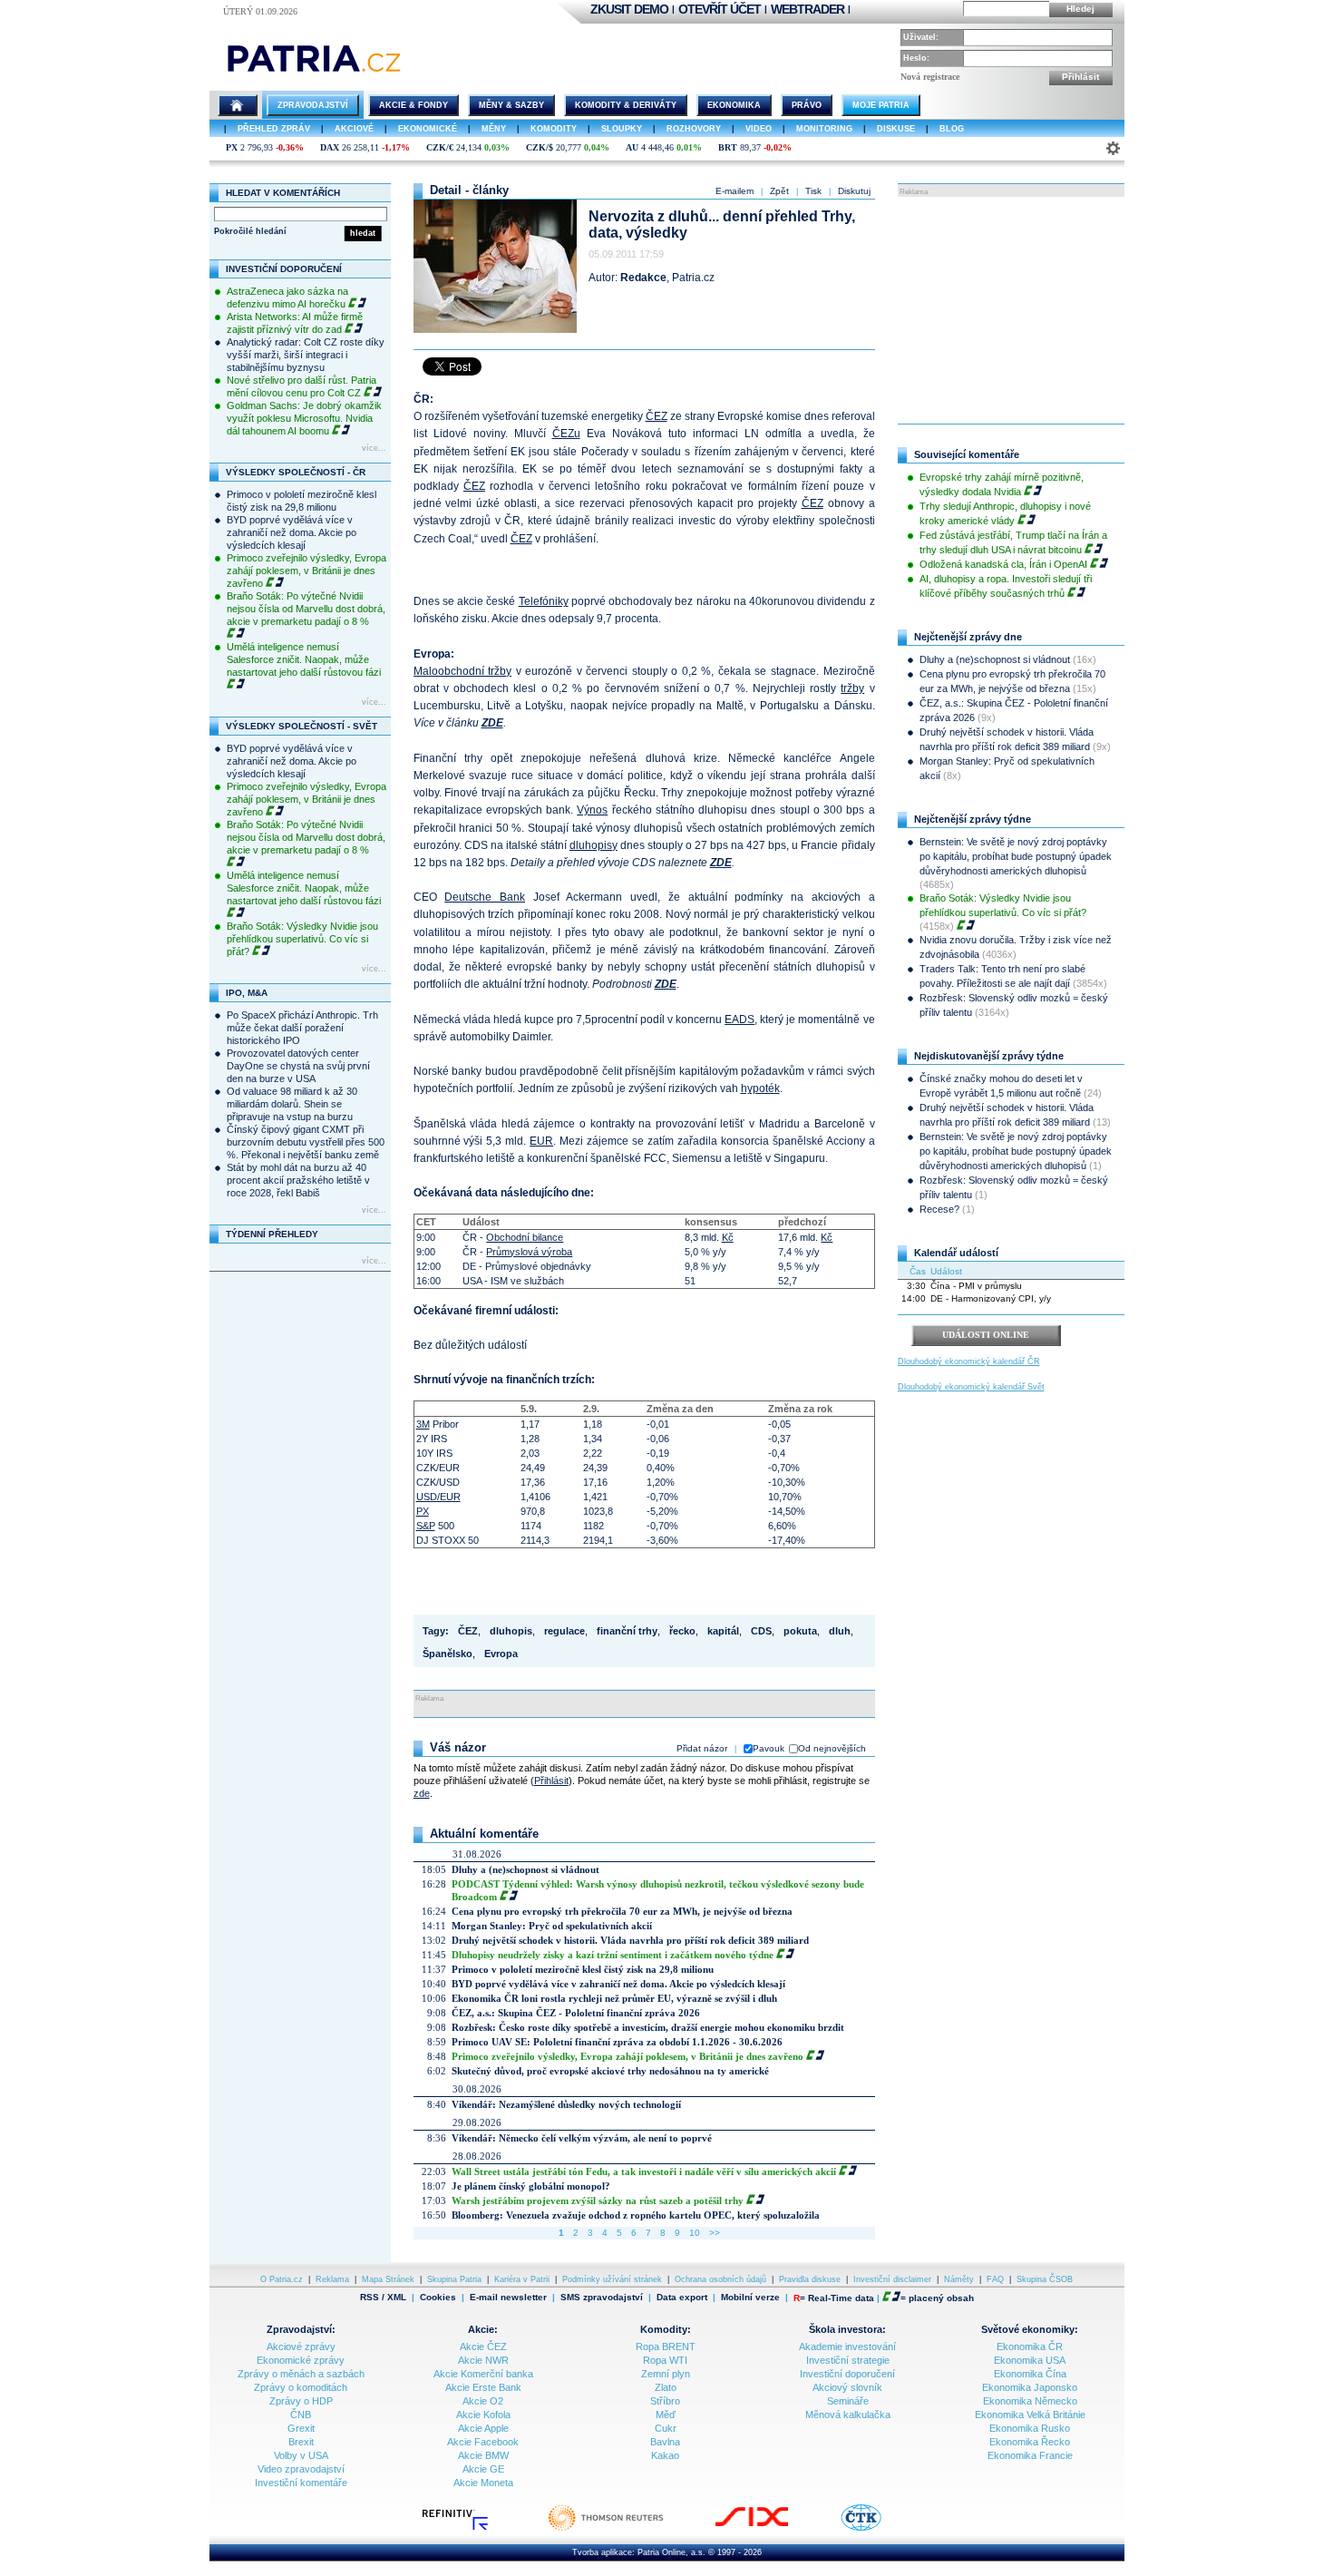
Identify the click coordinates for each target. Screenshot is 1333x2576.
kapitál (723, 1631)
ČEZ (657, 416)
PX (232, 147)
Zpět (779, 191)
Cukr (666, 2428)
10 (695, 2233)
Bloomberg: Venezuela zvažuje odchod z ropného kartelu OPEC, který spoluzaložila (636, 2215)
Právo (807, 105)
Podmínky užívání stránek (612, 2279)
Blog (952, 129)
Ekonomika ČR (1030, 2347)
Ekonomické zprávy (301, 2360)
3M (423, 1424)
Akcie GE (483, 2469)
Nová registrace (930, 77)
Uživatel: (921, 37)
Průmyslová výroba (529, 1252)
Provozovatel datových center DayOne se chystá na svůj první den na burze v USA (298, 1066)
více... (374, 448)
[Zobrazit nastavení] (1113, 148)
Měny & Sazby (511, 105)
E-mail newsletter (508, 2297)
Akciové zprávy (301, 2347)
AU (632, 147)
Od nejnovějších (832, 1748)
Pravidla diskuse (810, 2279)
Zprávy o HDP (301, 2401)
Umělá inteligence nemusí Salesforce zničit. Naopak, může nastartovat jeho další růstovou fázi (304, 659)
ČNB (301, 2415)
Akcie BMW (483, 2455)
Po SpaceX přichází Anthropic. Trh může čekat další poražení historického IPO (302, 1028)
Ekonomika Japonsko (1030, 2387)
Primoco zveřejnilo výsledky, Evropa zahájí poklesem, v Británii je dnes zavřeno (306, 571)
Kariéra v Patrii (522, 2279)
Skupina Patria (454, 2279)
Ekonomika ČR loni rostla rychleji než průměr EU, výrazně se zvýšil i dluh (614, 1998)
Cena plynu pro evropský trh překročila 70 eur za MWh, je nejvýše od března (622, 1911)
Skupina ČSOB (1045, 2279)
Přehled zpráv (274, 129)
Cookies (438, 2297)
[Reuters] (624, 2529)
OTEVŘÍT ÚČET (720, 9)
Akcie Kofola (483, 2415)
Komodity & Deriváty (626, 105)
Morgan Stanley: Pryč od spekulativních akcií (552, 1926)
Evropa (501, 1654)
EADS (739, 1020)
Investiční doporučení (847, 2374)
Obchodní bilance (525, 1237)
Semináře (848, 2401)
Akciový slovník (847, 2387)
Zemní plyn (666, 2374)
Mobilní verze (750, 2297)
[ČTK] (879, 2529)
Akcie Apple (483, 2428)
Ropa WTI (665, 2360)
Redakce (643, 278)
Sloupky (622, 129)
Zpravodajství (313, 105)
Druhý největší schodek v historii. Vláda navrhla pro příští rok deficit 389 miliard (630, 1940)
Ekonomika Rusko (1030, 2428)
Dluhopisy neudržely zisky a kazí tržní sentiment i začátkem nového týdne (613, 1955)
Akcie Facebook (483, 2442)
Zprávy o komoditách (301, 2387)
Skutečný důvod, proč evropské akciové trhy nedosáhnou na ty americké (610, 2071)
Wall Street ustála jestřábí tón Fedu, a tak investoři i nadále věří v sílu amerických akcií (644, 2171)
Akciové (354, 129)
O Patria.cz (282, 2279)
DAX (330, 147)
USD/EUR (438, 1497)
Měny (494, 129)
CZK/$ (540, 147)
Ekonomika (734, 105)
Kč (728, 1237)
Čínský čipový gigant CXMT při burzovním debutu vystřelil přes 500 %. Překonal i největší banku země (306, 1142)
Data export (682, 2297)
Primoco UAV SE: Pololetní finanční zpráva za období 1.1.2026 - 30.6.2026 (617, 2042)
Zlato (666, 2387)
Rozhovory (694, 129)
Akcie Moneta (483, 2483)
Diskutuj (854, 191)
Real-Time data (841, 2298)
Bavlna (665, 2442)
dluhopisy (594, 845)
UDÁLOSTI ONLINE (986, 1335)
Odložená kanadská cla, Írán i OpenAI (1003, 564)
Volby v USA (301, 2455)
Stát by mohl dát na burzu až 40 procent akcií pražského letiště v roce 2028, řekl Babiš (298, 1180)
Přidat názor (702, 1748)
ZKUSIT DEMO (629, 9)
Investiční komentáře (301, 2483)
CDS (761, 1631)
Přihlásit (1080, 77)
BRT (728, 147)
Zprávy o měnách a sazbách (301, 2374)
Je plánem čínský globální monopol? (531, 2186)
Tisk (813, 191)
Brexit (301, 2442)
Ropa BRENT (666, 2347)
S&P (426, 1526)
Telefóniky (544, 601)
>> (715, 2233)
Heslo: (916, 58)
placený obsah (941, 2298)
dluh (840, 1631)
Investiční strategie (848, 2360)
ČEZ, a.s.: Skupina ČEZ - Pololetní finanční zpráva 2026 (576, 2013)
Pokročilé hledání (250, 231)
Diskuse (896, 129)
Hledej (1080, 9)
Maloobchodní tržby (463, 671)
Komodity (554, 129)
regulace (564, 1631)
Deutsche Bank (485, 897)
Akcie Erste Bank (483, 2387)
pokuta (800, 1631)
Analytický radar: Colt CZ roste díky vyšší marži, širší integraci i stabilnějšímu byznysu (306, 355)
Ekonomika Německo (1030, 2401)
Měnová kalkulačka (848, 2415)
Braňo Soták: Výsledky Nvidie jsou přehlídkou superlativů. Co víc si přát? (302, 939)
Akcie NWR (483, 2360)
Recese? (939, 1209)
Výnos (592, 810)
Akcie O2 (483, 2401)
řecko (682, 1631)
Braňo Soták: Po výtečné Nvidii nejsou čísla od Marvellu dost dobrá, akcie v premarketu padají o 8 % (306, 609)
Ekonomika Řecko (1030, 2442)
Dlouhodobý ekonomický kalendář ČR (969, 1361)
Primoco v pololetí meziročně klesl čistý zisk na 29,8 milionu (583, 1969)
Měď (666, 2415)
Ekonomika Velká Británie (1030, 2415)
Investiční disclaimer (892, 2279)
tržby (852, 688)
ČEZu (566, 434)
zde (422, 1793)
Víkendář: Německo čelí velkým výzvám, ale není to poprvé (582, 2138)
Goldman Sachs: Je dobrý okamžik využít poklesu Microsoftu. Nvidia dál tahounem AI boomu (304, 418)
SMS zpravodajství (602, 2297)
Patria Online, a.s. (671, 2552)
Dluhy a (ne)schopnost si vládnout (525, 1869)
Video (759, 129)
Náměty (959, 2279)
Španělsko (448, 1654)
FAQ (995, 2279)
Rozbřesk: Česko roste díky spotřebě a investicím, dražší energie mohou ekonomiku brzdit (648, 2027)
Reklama (332, 2279)
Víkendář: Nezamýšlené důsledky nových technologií (566, 2104)
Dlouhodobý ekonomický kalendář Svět (971, 1387)
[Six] (770, 2529)
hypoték (760, 1088)
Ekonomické (428, 129)
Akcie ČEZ (483, 2347)
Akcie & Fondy (414, 105)
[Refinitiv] (474, 2529)
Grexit (301, 2428)
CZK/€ (440, 147)
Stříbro (665, 2401)
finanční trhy (627, 1631)
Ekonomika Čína (1030, 2374)
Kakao (665, 2455)
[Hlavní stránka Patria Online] (238, 105)
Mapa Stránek (388, 2279)
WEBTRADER (808, 9)
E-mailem (735, 191)
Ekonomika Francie (1030, 2455)
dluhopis (511, 1631)
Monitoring (824, 129)
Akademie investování (847, 2347)
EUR (541, 1141)
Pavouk (769, 1748)
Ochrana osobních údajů (720, 2279)
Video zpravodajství (301, 2469)
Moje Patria (881, 105)
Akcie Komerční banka (483, 2374)
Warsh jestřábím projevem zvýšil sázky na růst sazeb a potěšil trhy (598, 2200)
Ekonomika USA (1030, 2360)
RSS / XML (383, 2297)
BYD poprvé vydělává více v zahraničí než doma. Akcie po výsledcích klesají (292, 532)
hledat (363, 233)
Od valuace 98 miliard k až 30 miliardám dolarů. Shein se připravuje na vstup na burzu (292, 1104)
